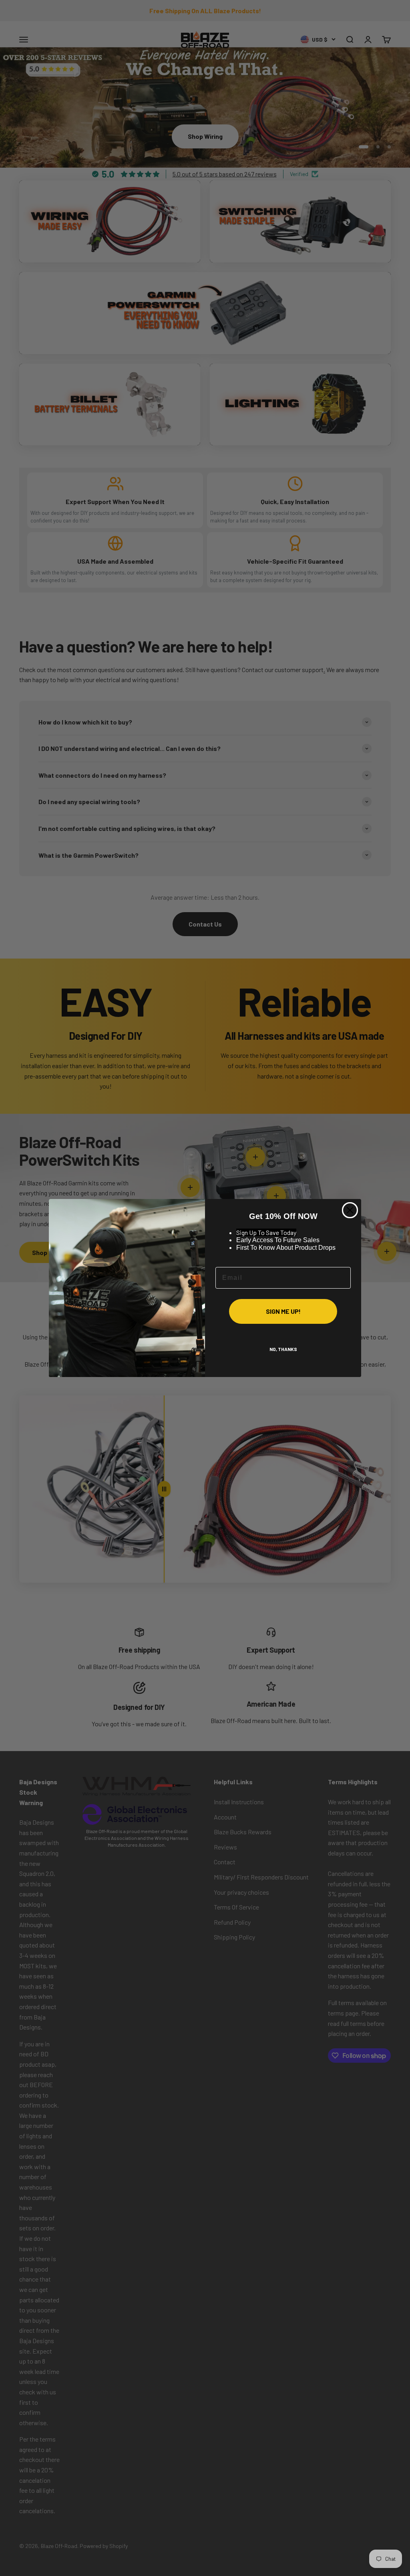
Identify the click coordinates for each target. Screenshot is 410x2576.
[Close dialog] (350, 1210)
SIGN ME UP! (283, 1311)
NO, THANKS (283, 1349)
